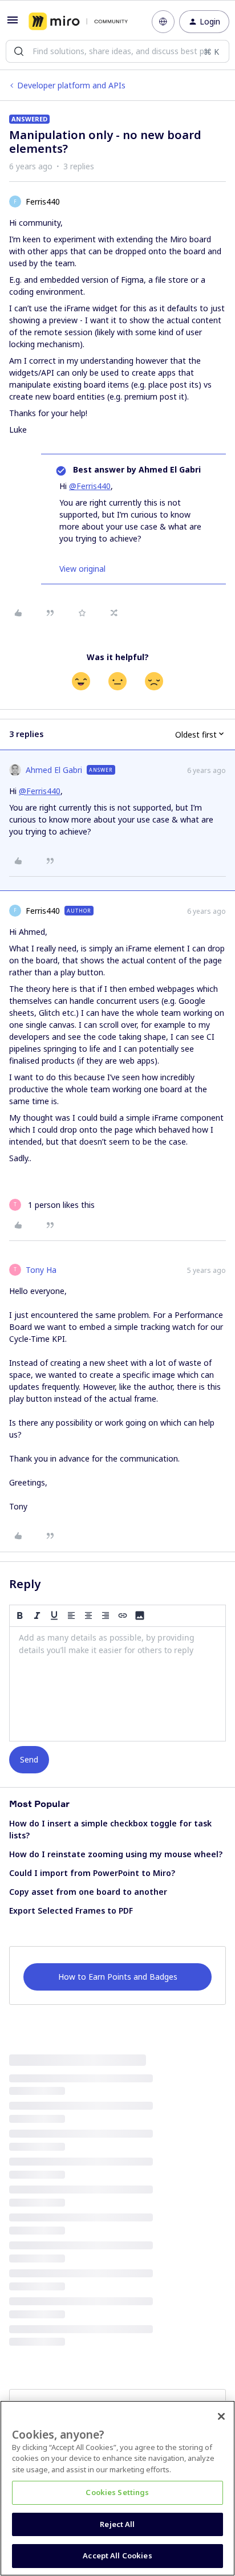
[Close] (221, 2416)
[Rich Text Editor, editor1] (117, 1684)
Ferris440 (43, 202)
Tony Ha (41, 1270)
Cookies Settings (117, 2492)
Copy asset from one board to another (88, 1892)
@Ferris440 (90, 486)
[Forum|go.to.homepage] (78, 22)
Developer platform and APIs (71, 85)
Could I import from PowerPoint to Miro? (92, 1873)
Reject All (117, 2524)
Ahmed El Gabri (54, 770)
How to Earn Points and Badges (118, 1977)
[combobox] (117, 51)
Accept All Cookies (117, 2555)
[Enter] (19, 51)
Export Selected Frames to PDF (71, 1910)
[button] (13, 24)
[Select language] (163, 22)
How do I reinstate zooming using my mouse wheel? (116, 1854)
